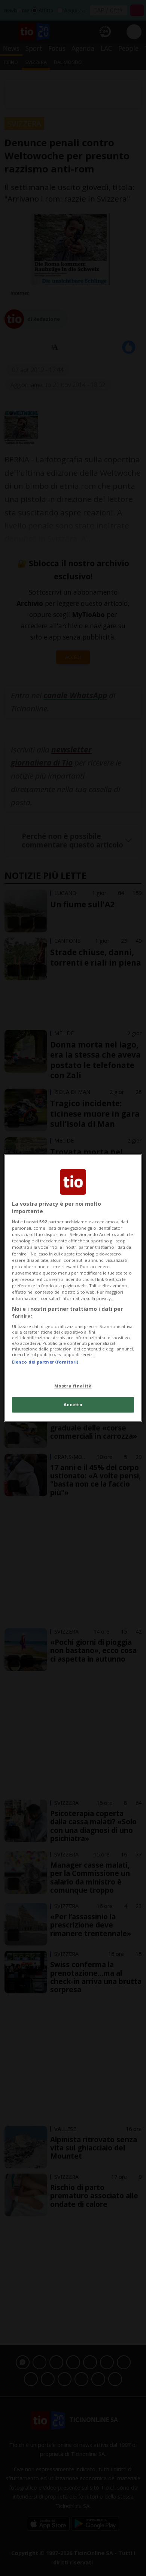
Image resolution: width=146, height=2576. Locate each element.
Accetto (73, 1405)
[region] (73, 1288)
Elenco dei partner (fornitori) (45, 1362)
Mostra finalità (73, 1386)
